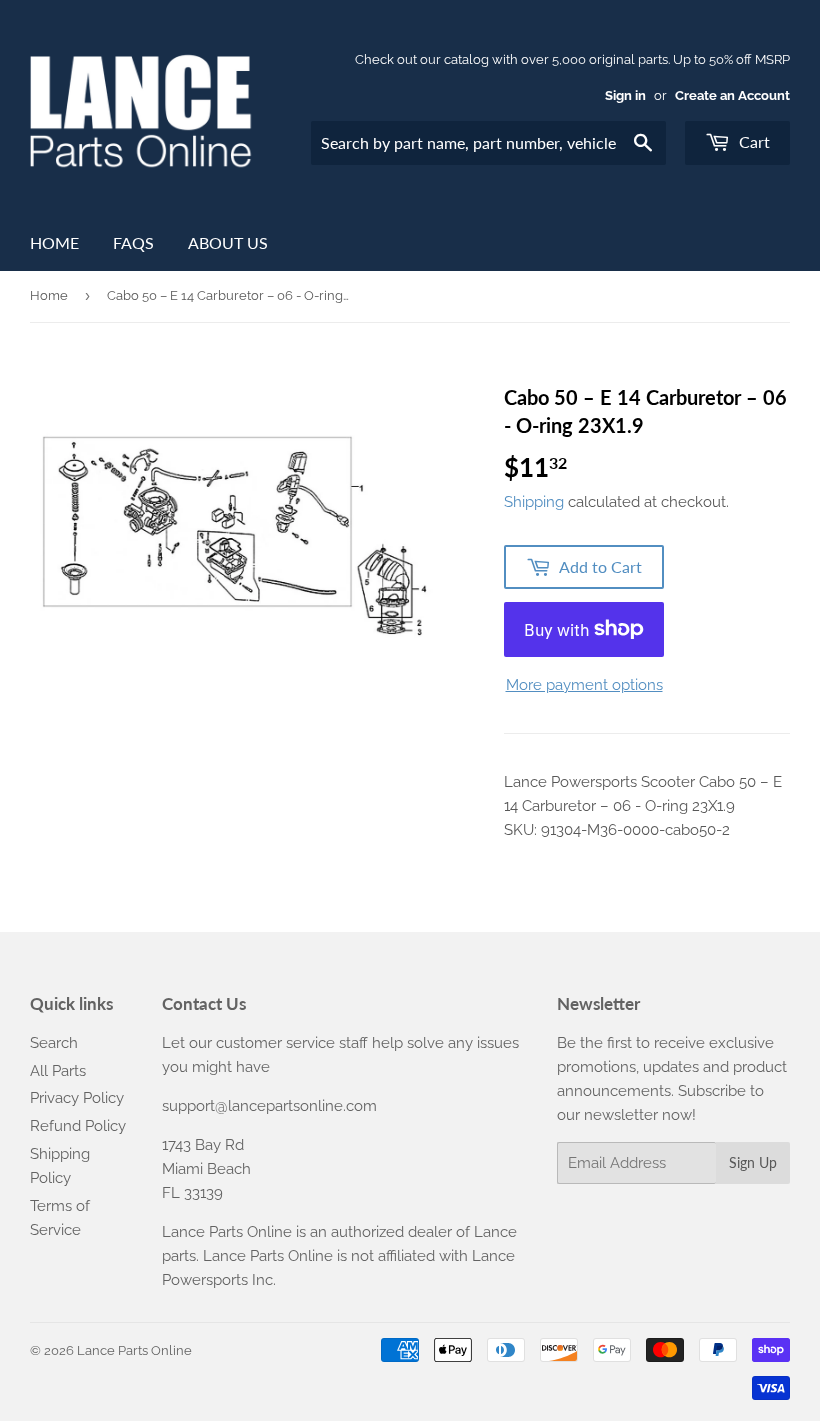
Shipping (534, 502)
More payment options (584, 685)
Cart (752, 141)
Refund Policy (78, 1126)
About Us (228, 242)
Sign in (625, 95)
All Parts (58, 1071)
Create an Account (732, 95)
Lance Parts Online (134, 1350)
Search (54, 1043)
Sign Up (753, 1162)
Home (54, 242)
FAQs (133, 242)
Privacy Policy (77, 1098)
